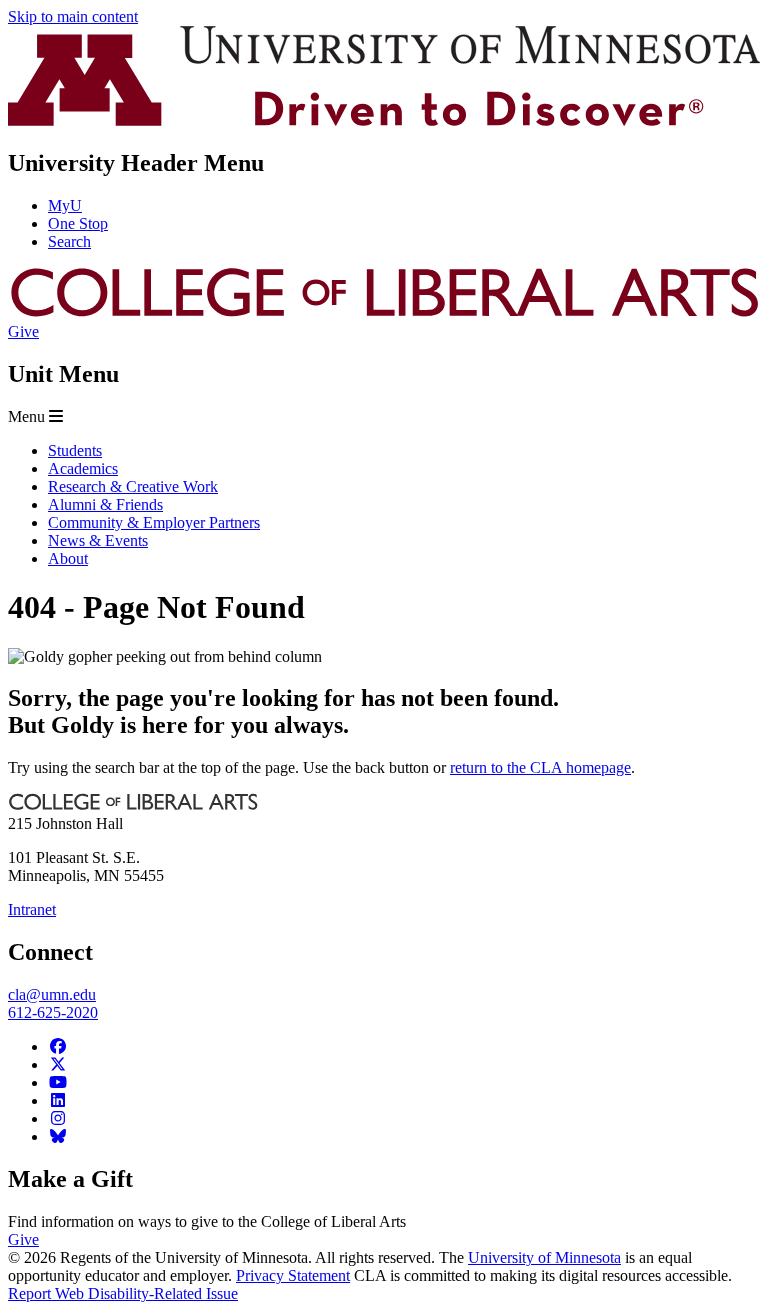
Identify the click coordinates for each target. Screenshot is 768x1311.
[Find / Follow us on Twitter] (58, 1064)
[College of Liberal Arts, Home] (384, 313)
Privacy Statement (293, 1275)
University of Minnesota (544, 1257)
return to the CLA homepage (540, 767)
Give (23, 331)
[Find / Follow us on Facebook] (58, 1046)
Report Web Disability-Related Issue (123, 1293)
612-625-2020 (53, 1012)
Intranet (32, 909)
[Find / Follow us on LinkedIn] (58, 1100)
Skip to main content (73, 16)
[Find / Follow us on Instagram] (58, 1118)
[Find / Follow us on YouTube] (58, 1082)
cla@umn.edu (52, 994)
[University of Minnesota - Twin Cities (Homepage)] (384, 120)
